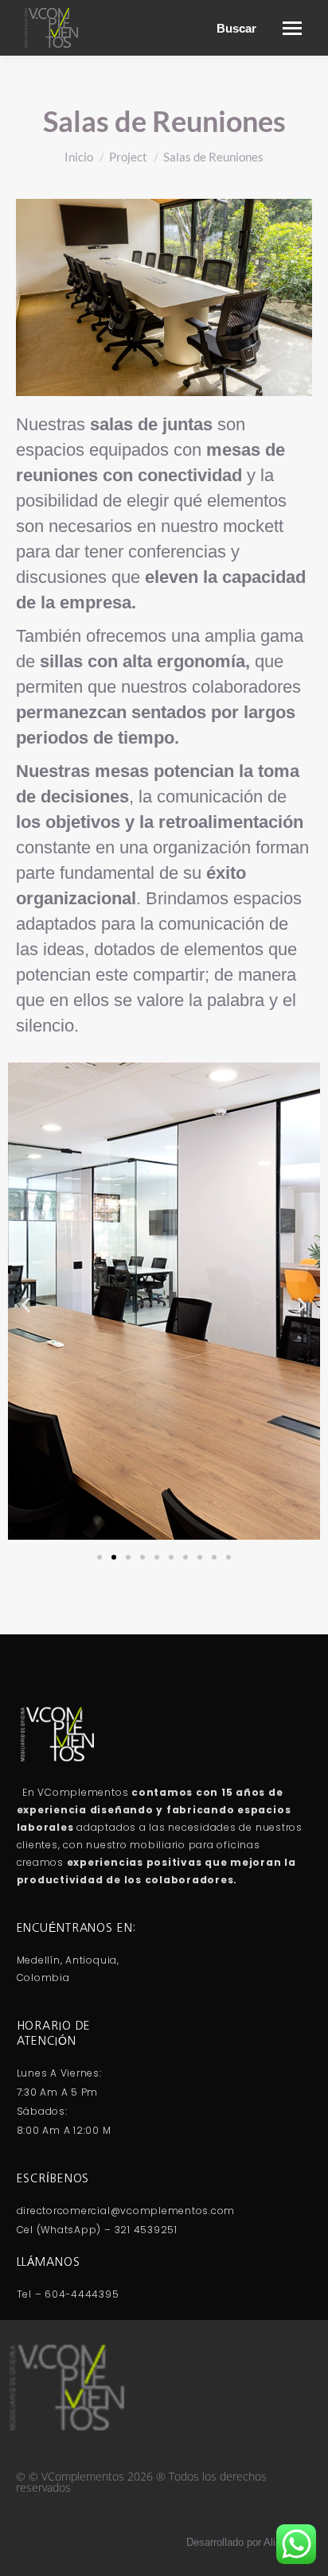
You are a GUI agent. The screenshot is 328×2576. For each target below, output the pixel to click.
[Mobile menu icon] (292, 28)
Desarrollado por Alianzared (249, 2542)
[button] (26, 1305)
